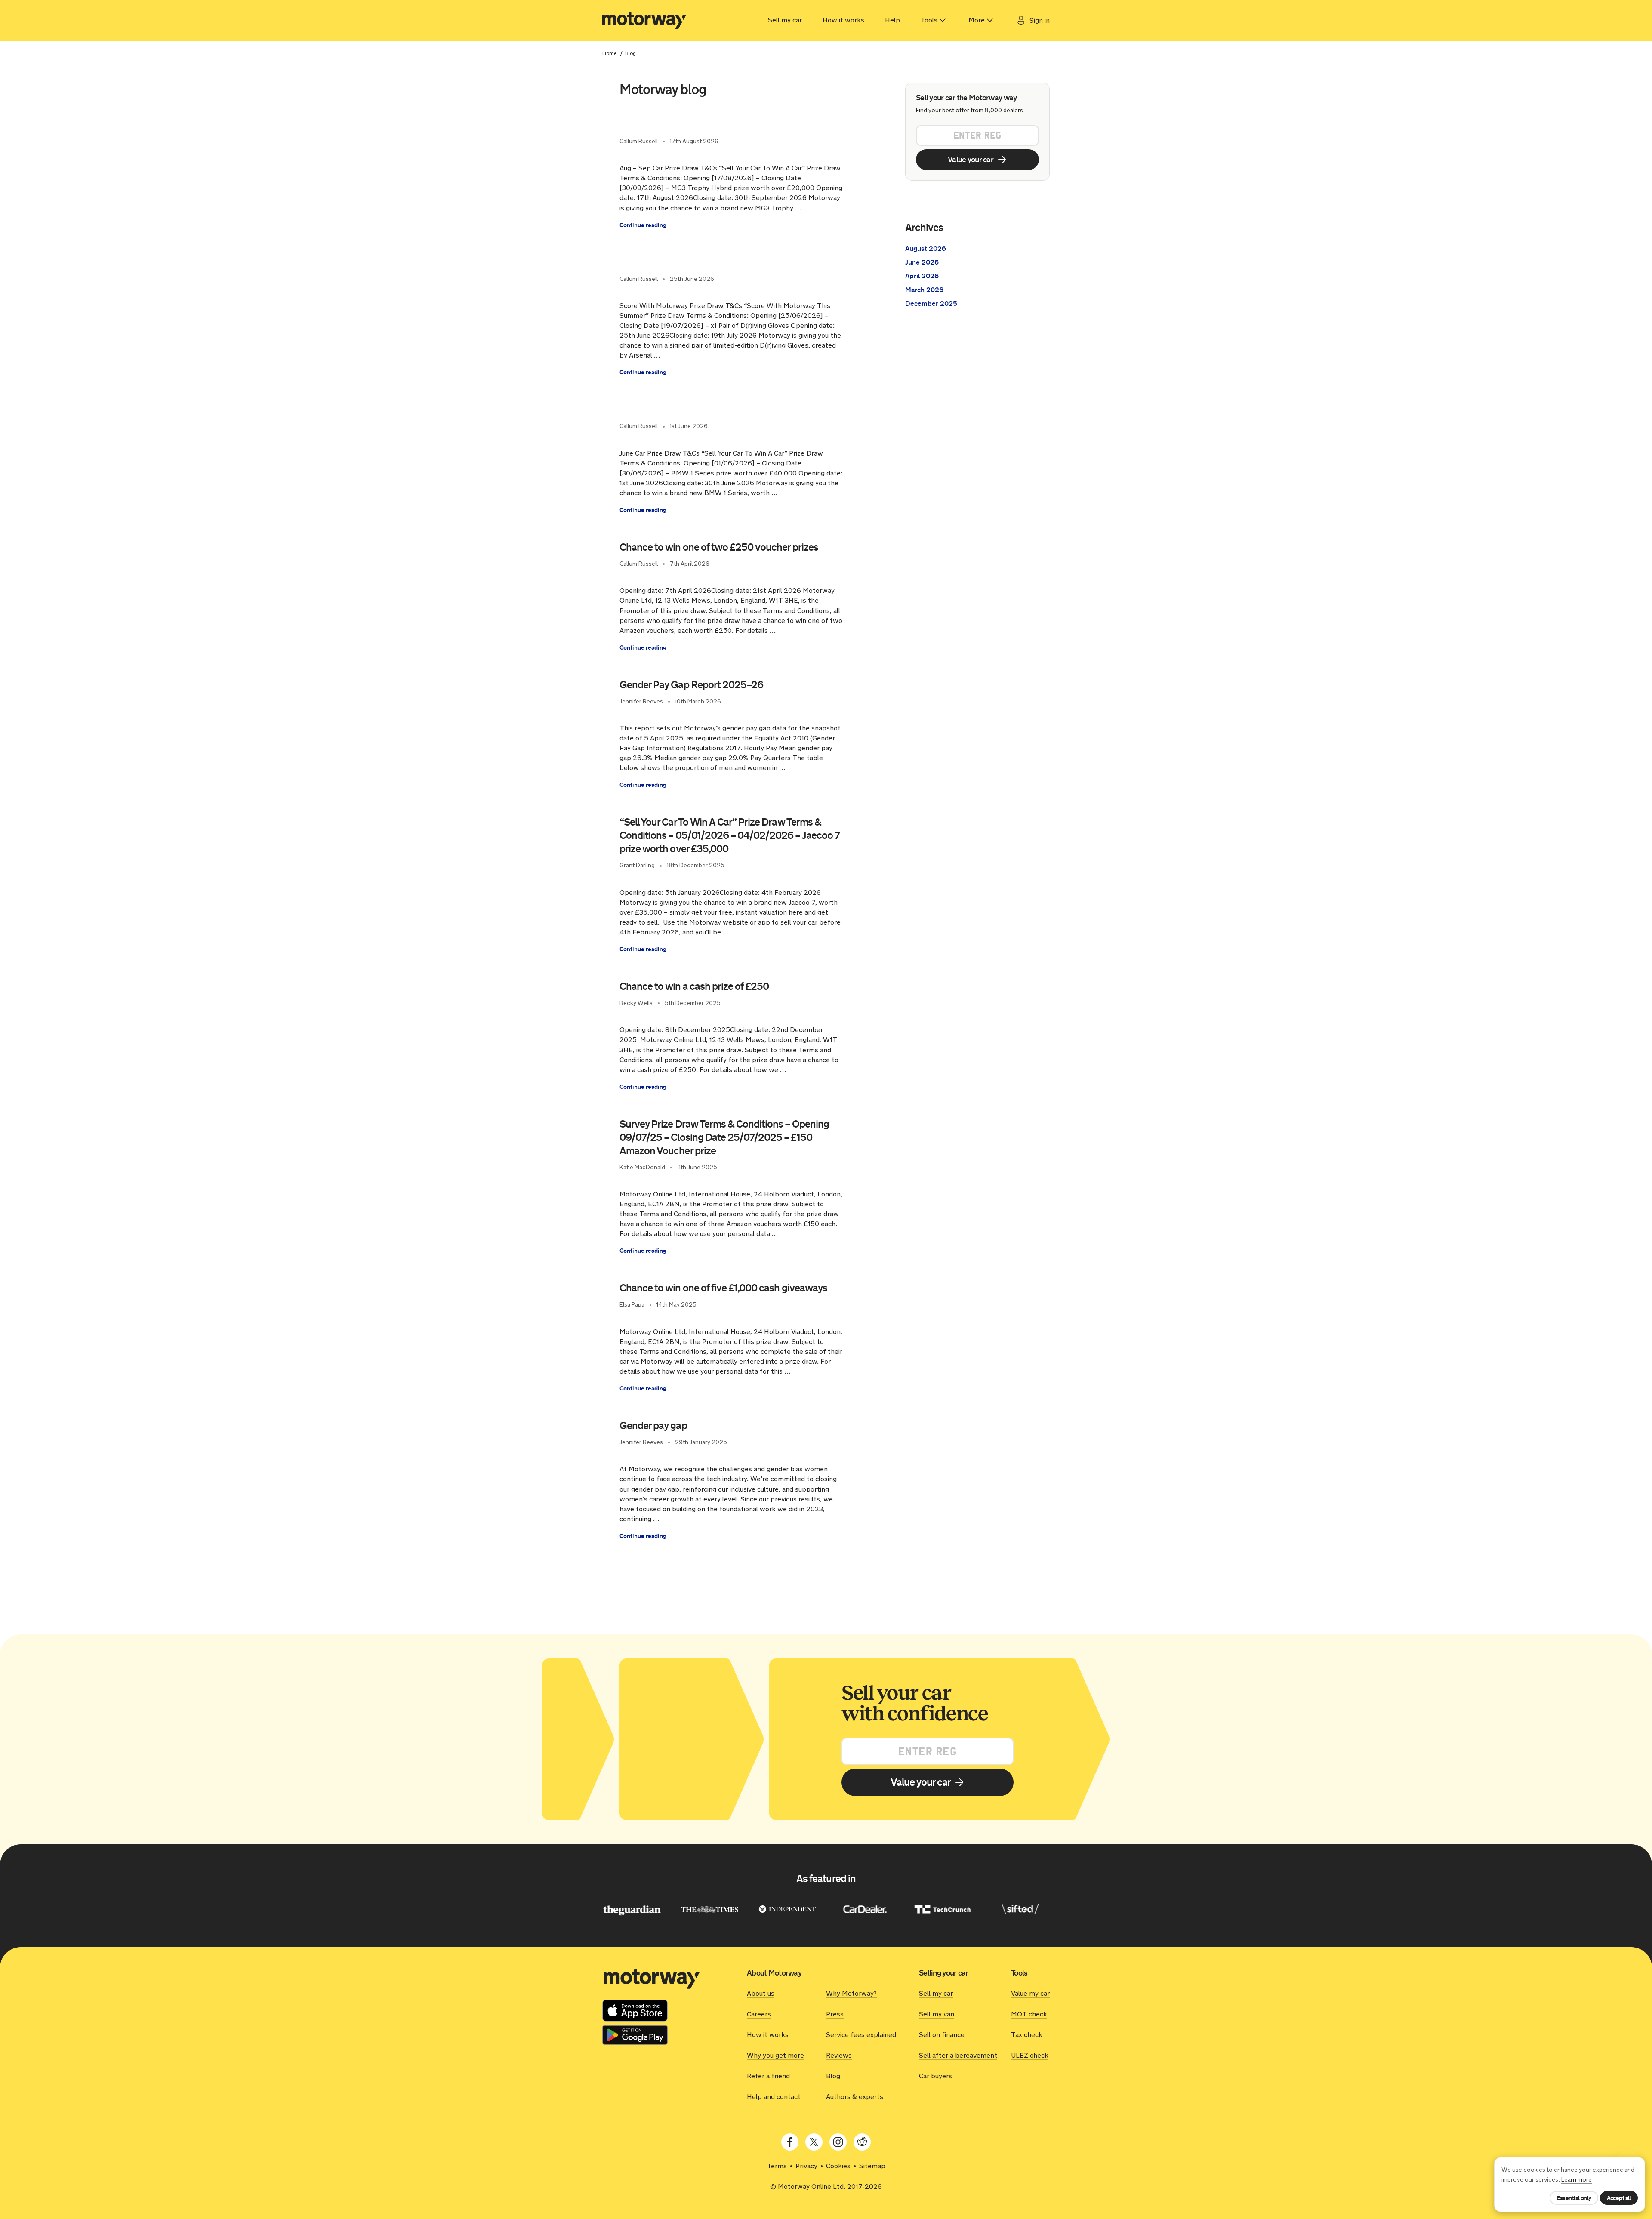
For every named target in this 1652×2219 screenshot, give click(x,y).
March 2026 (924, 290)
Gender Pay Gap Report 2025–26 (691, 685)
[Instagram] (838, 2142)
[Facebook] (790, 2142)
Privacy (806, 2166)
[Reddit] (862, 2142)
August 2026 (926, 248)
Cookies (838, 2166)
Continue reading (643, 225)
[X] (814, 2142)
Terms (777, 2166)
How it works (843, 20)
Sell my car (785, 20)
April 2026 (922, 276)
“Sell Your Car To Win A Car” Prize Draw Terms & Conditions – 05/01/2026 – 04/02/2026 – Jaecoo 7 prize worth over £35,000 (730, 835)
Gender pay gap (653, 1426)
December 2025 (931, 304)
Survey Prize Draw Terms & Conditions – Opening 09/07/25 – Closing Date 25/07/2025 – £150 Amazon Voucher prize (724, 1137)
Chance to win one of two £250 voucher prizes (721, 547)
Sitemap (872, 2166)
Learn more (1576, 2180)
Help (892, 20)
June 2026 (922, 262)
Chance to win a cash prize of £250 (694, 986)
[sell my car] (644, 21)
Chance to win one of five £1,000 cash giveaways (723, 1288)
